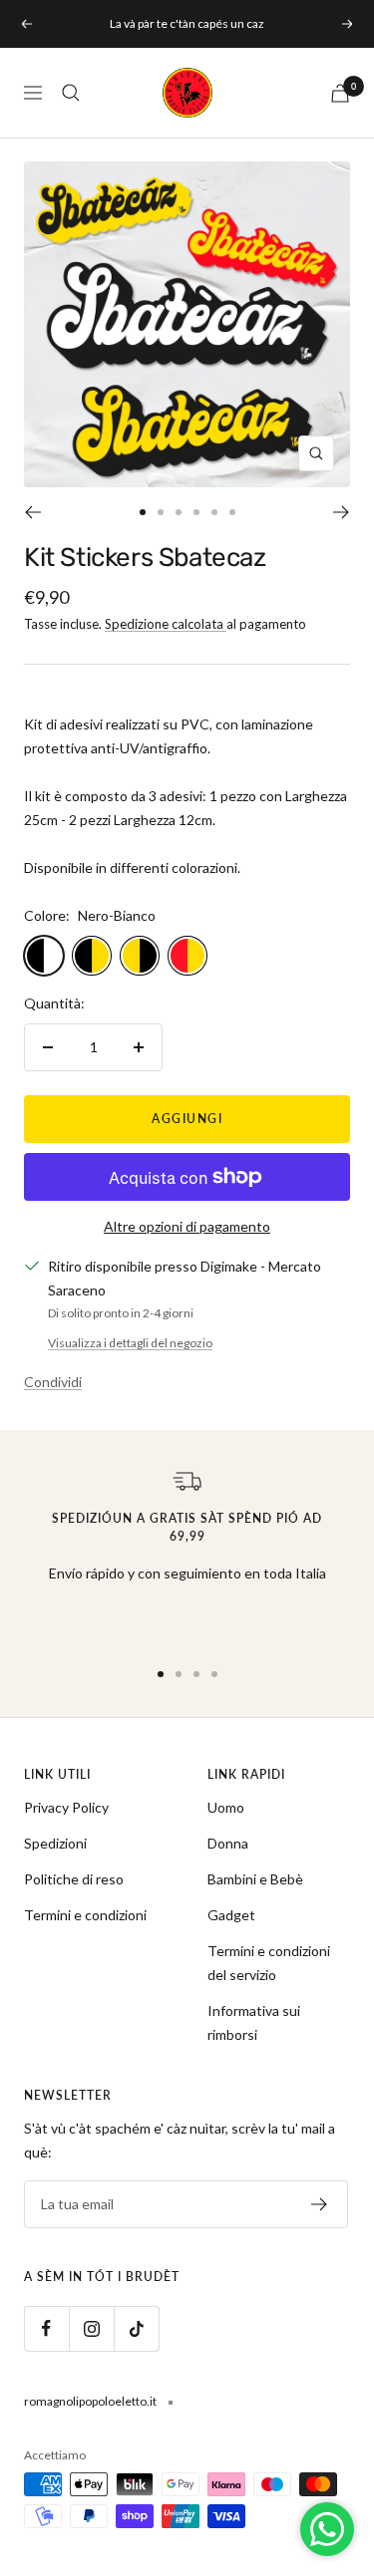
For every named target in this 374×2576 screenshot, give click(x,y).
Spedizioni (55, 1843)
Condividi (53, 1382)
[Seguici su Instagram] (91, 2328)
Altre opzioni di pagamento (187, 1226)
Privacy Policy (66, 1807)
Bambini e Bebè (255, 1879)
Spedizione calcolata (166, 624)
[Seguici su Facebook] (46, 2328)
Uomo (226, 1807)
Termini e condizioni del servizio (269, 1963)
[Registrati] (320, 2204)
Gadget (231, 1915)
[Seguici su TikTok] (136, 2328)
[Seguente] (342, 512)
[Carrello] (340, 93)
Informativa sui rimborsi (254, 2022)
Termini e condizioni (85, 1915)
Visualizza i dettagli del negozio (130, 1343)
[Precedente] (32, 512)
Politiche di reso (74, 1879)
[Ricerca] (71, 93)
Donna (228, 1843)
